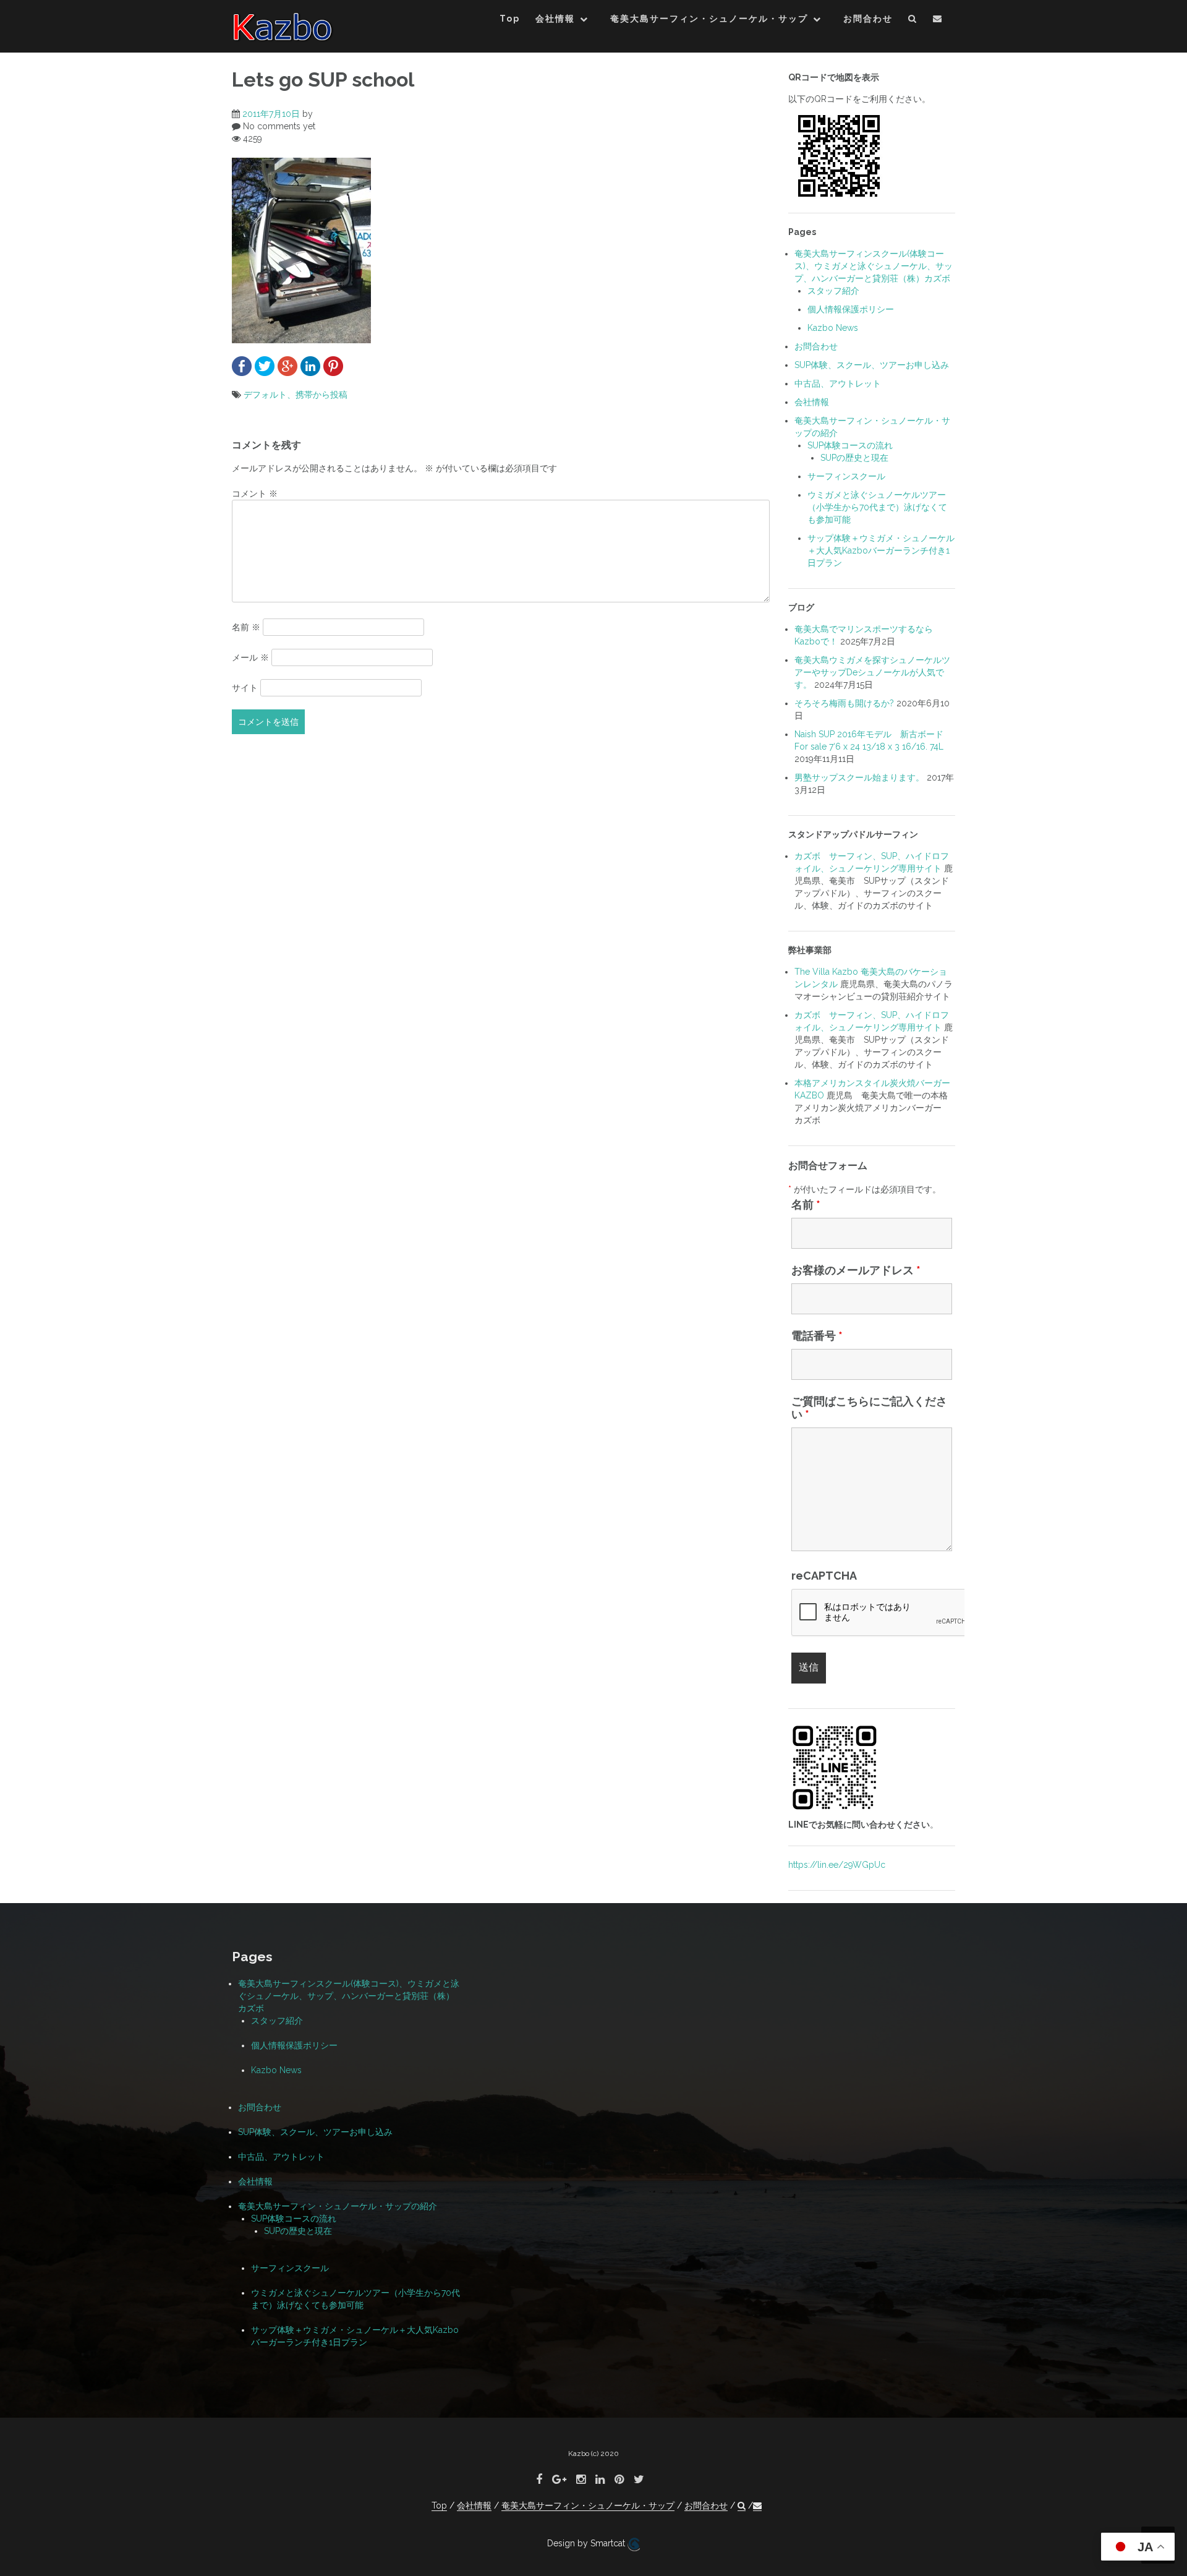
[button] (913, 21)
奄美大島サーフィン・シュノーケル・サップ (709, 19)
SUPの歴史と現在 (854, 458)
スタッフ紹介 (833, 291)
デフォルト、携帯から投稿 (296, 395)
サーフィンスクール (846, 476)
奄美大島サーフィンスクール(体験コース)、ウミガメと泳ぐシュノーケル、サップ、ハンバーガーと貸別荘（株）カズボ (874, 266)
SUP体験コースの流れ (850, 445)
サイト (245, 688)
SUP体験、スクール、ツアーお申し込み (872, 365)
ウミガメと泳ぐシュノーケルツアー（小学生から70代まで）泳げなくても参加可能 (877, 507)
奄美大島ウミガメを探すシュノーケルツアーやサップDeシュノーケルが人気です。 (872, 672)
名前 (246, 627)
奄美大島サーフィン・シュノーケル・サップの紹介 (338, 2206)
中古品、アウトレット (838, 383)
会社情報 (555, 19)
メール (250, 657)
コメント (255, 494)
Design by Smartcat (587, 2543)
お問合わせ (868, 19)
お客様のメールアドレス (856, 1270)
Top (510, 19)
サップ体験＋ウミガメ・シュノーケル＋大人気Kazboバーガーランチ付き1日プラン (881, 550)
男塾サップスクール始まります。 (859, 777)
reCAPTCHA (824, 1576)
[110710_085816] (301, 249)
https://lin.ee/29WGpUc (837, 1865)
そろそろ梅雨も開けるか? (844, 703)
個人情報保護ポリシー (851, 309)
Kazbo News (833, 328)
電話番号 (817, 1336)
